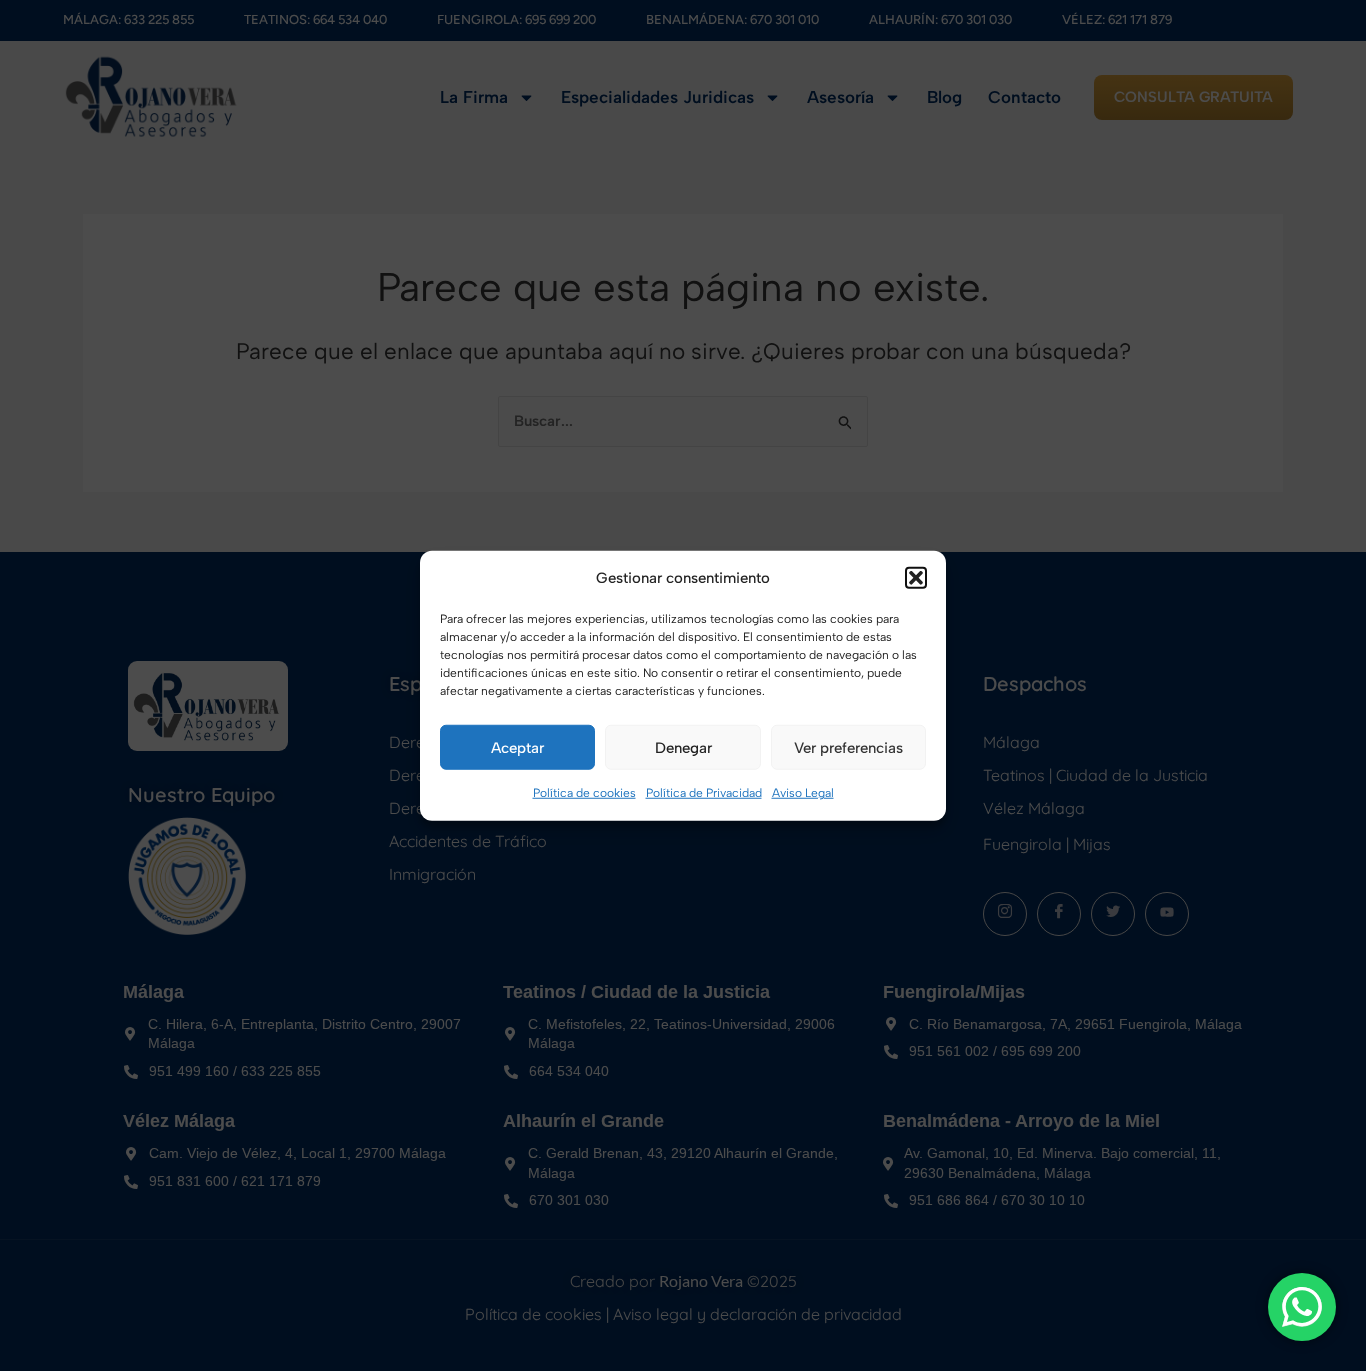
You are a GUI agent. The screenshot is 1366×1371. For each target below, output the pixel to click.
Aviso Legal (803, 793)
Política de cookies (584, 793)
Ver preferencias (848, 748)
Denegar (683, 748)
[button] (916, 578)
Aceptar (517, 748)
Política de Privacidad (704, 793)
